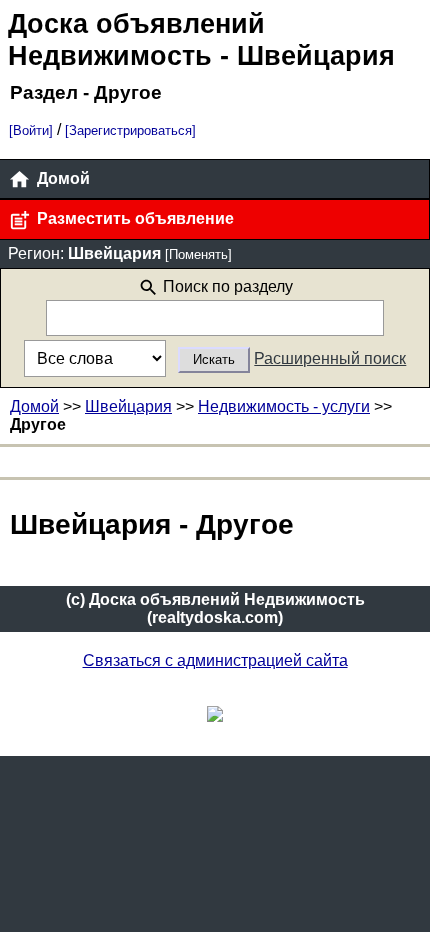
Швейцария (128, 406)
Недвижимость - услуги (284, 406)
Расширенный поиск (330, 358)
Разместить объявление (133, 218)
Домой (61, 178)
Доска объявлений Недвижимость (136, 39)
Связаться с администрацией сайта (215, 660)
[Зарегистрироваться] (130, 130)
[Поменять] (198, 254)
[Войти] (31, 130)
